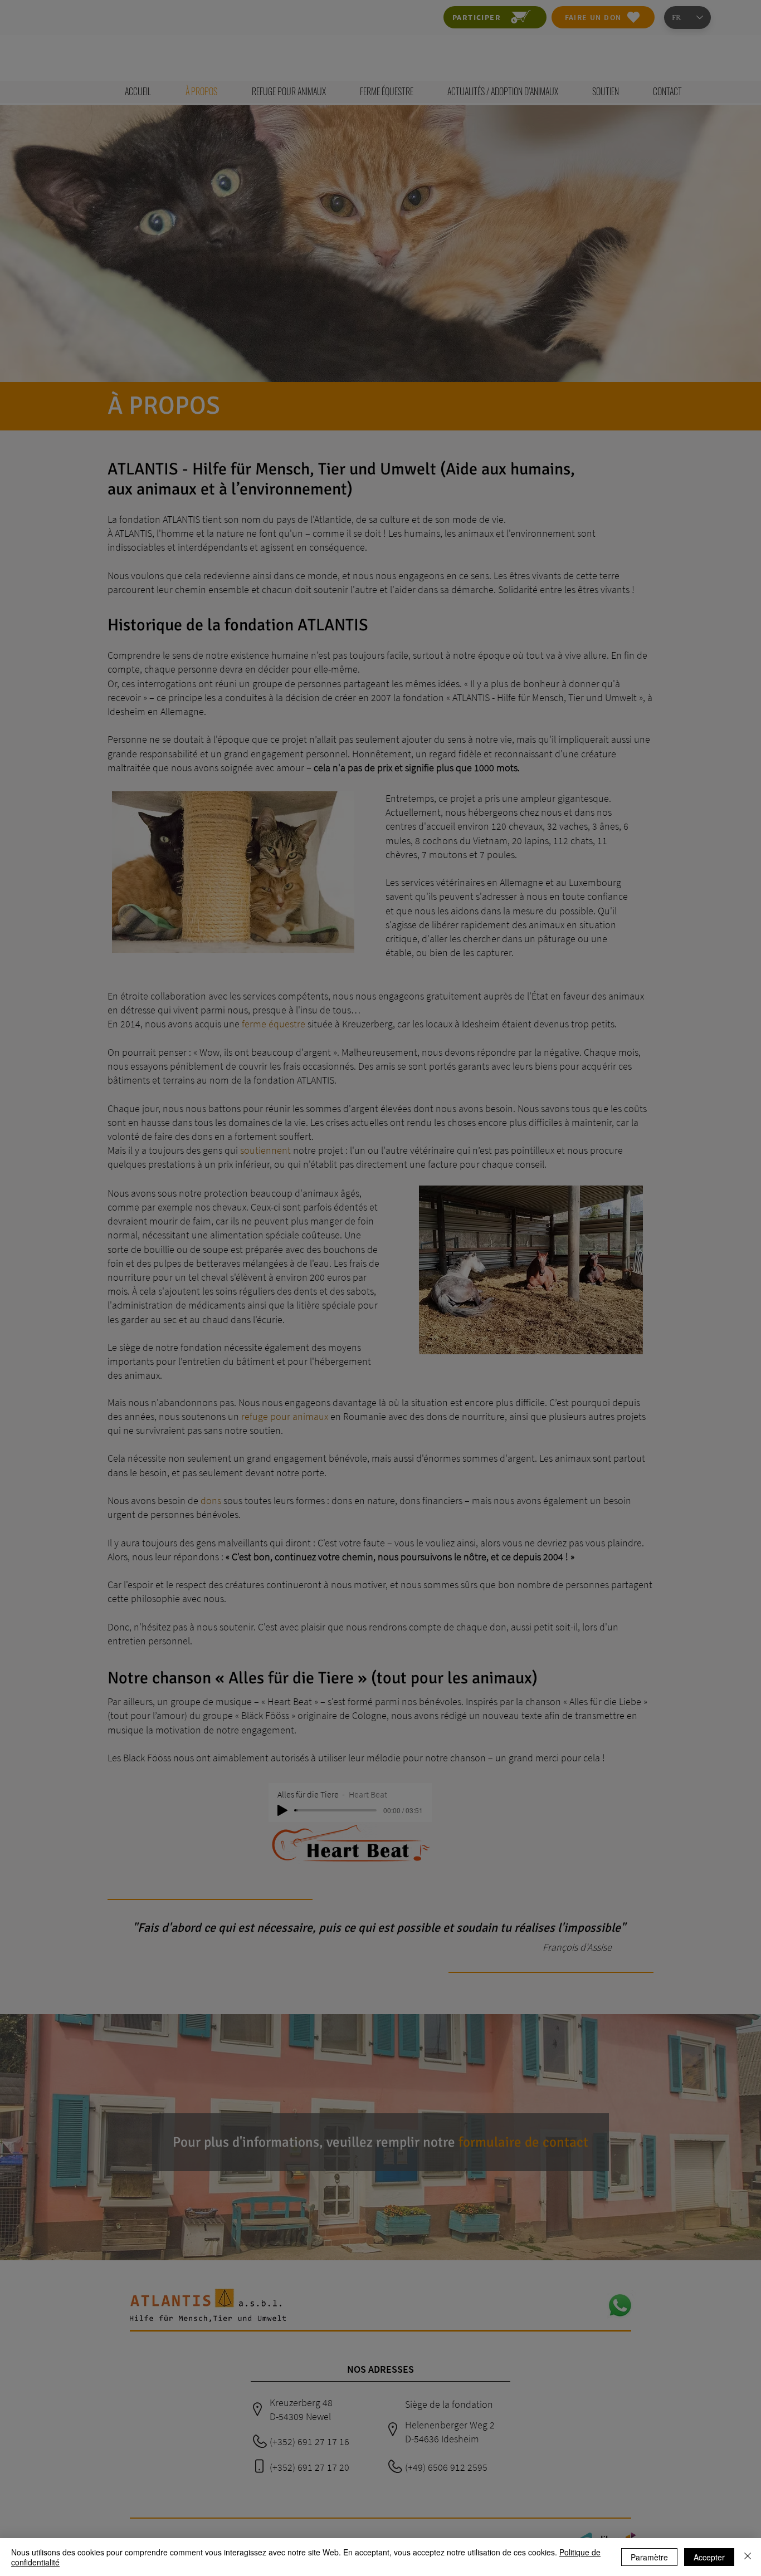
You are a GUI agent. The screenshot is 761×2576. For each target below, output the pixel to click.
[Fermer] (748, 2557)
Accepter (709, 2557)
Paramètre (649, 2557)
